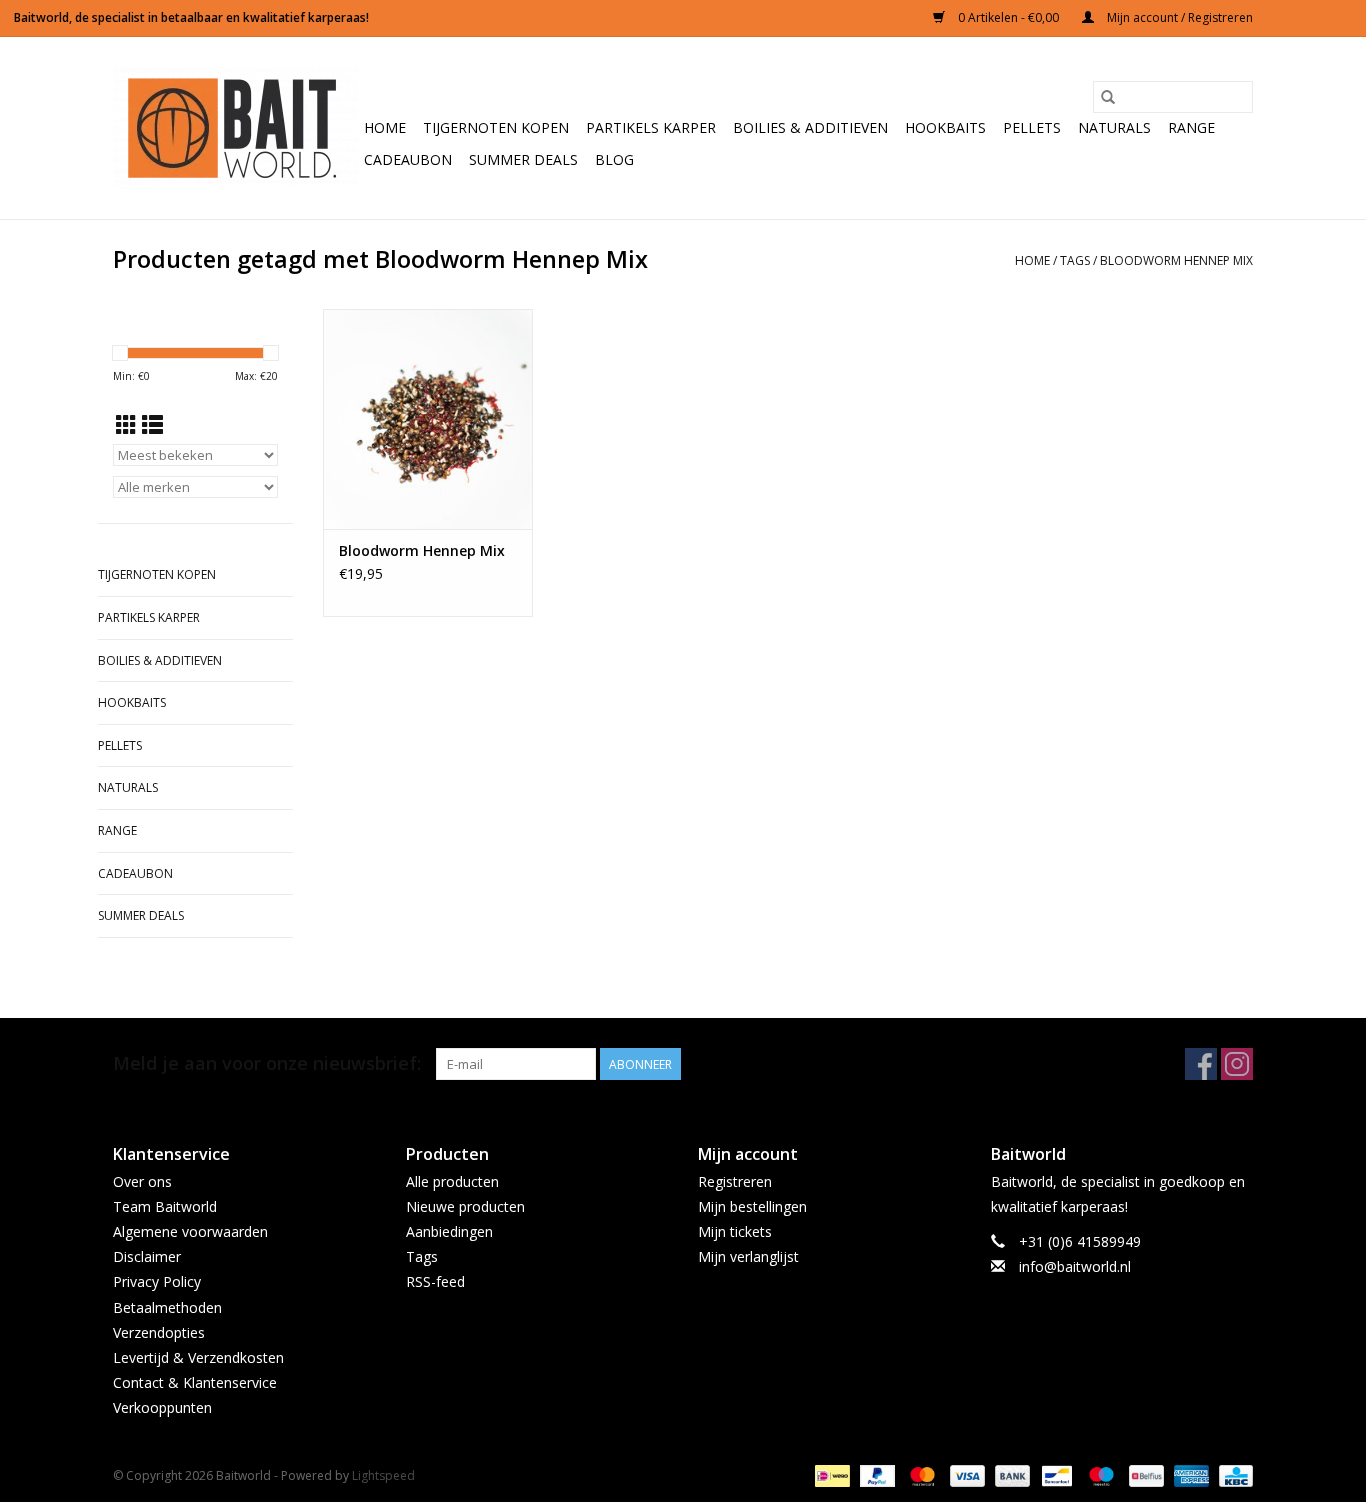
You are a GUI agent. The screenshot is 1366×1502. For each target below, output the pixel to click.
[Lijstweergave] (152, 425)
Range (1191, 127)
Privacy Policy (157, 1281)
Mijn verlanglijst (748, 1256)
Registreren (735, 1181)
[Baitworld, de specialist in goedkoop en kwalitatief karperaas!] (235, 128)
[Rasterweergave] (126, 425)
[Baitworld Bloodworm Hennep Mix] (428, 419)
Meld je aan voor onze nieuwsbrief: (267, 1063)
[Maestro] (1099, 1475)
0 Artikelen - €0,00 (1008, 17)
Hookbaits (945, 127)
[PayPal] (875, 1475)
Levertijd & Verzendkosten (198, 1357)
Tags (1075, 260)
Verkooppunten (162, 1407)
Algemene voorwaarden (190, 1231)
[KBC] (1232, 1475)
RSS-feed (435, 1281)
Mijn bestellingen (752, 1206)
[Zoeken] (1108, 97)
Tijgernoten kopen (496, 127)
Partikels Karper (651, 127)
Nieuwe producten (465, 1206)
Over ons (142, 1181)
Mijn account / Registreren (1178, 17)
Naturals (1114, 127)
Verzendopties (159, 1332)
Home (385, 127)
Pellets (1032, 127)
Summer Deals (523, 159)
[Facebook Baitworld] (1201, 1064)
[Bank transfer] (1010, 1475)
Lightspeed (383, 1475)
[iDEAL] (830, 1475)
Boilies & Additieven (810, 127)
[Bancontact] (1055, 1475)
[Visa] (965, 1475)
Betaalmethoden (167, 1307)
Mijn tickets (735, 1231)
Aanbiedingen (449, 1231)
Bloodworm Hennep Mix (1176, 260)
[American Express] (1189, 1475)
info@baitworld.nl (1075, 1266)
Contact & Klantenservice (195, 1382)
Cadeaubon (408, 159)
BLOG (614, 159)
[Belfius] (1144, 1475)
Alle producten (452, 1181)
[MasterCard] (920, 1475)
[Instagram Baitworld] (1237, 1064)
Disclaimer (147, 1256)
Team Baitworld (165, 1206)
